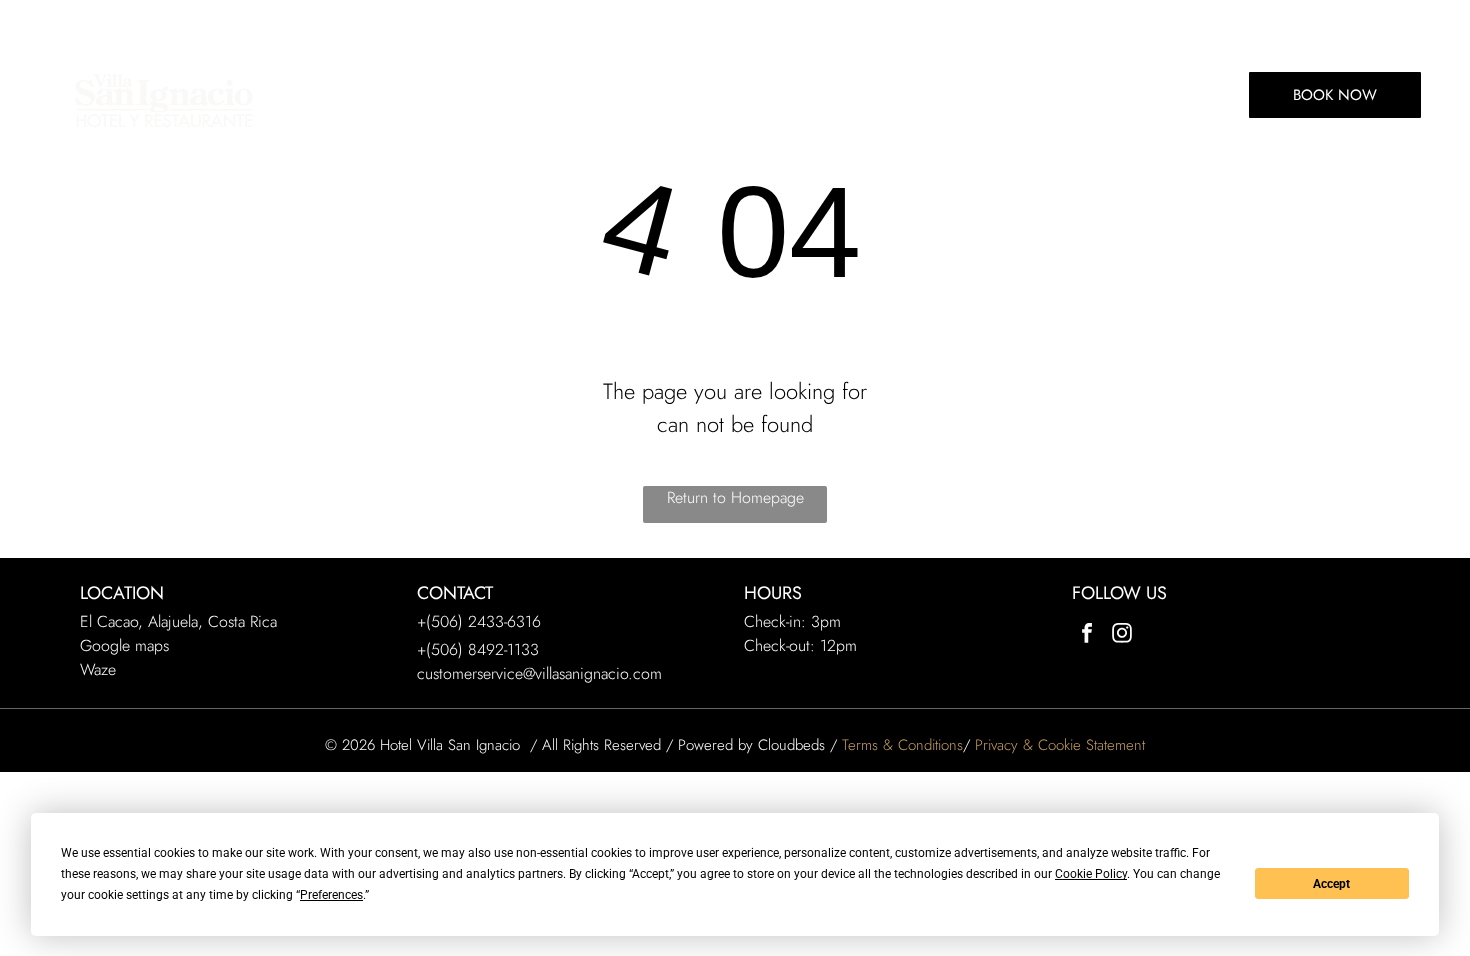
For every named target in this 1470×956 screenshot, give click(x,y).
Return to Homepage (735, 497)
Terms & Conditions (902, 745)
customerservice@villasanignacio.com (539, 673)
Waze (98, 669)
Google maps (124, 645)
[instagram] (1122, 635)
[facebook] (1087, 635)
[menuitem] (333, 94)
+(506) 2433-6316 (479, 621)
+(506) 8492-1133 (478, 649)
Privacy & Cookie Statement (1060, 745)
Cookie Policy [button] (1091, 874)
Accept (1331, 884)
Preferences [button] (331, 895)
